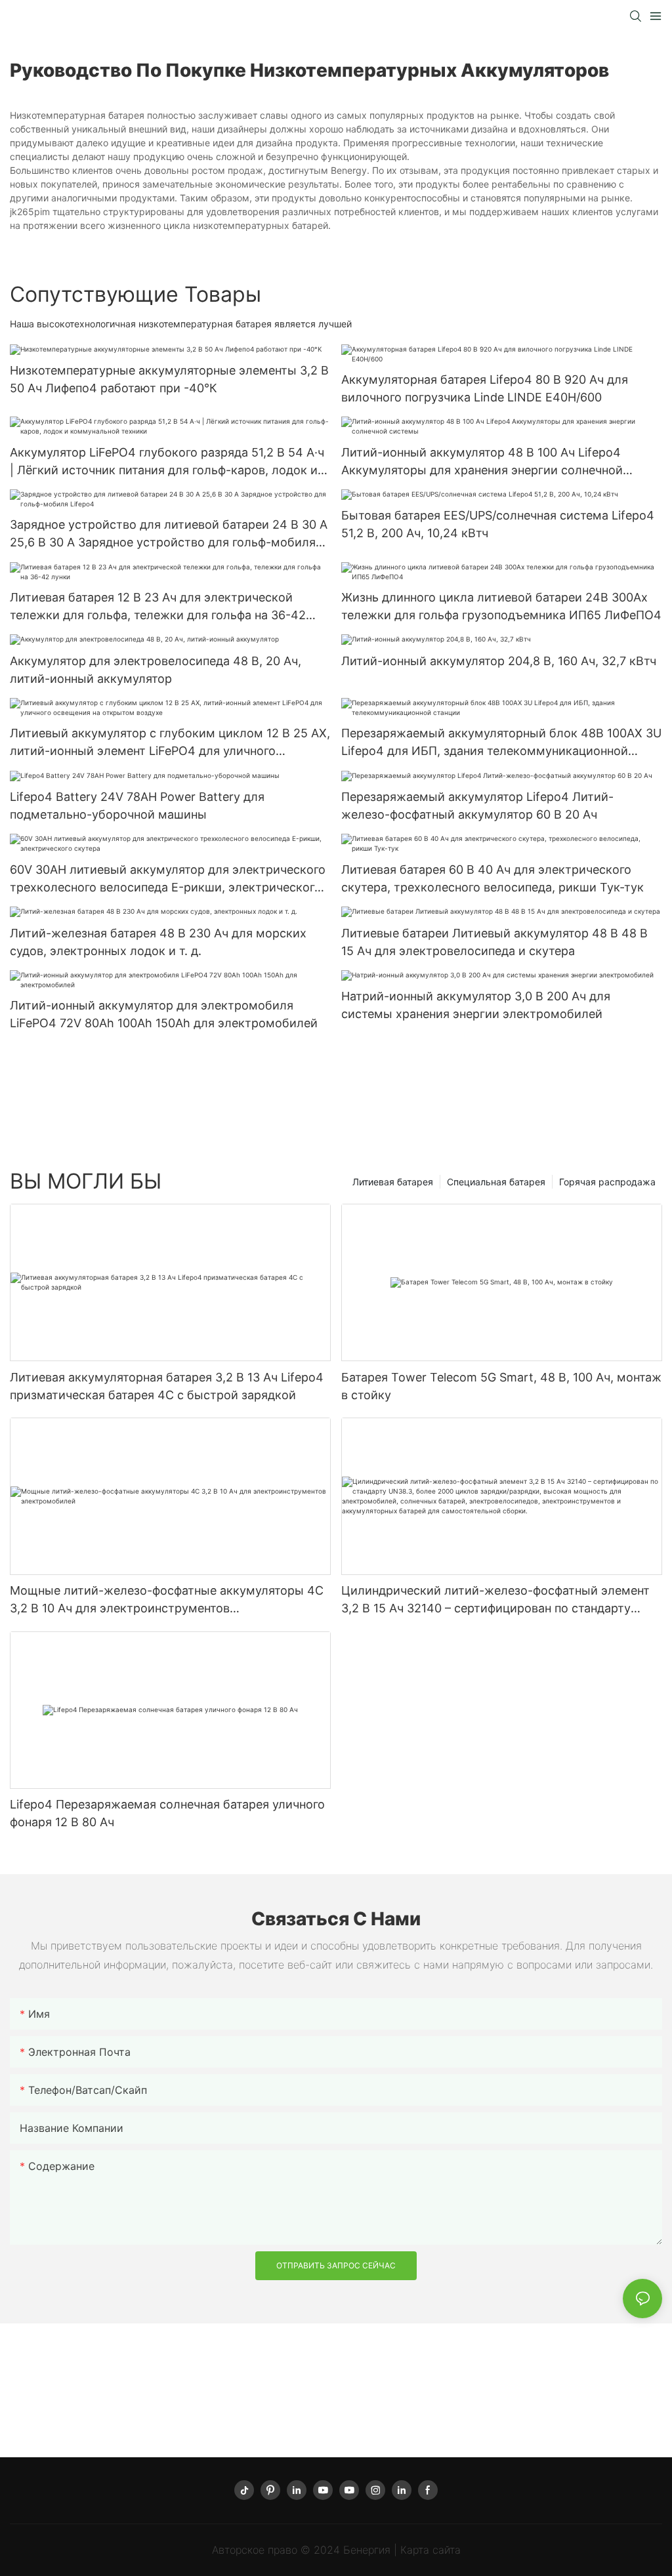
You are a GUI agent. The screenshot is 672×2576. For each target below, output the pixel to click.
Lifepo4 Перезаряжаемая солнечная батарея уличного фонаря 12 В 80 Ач (167, 1813)
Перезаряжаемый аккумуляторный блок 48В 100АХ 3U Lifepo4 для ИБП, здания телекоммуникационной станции (501, 743)
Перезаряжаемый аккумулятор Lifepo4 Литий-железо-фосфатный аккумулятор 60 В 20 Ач (477, 806)
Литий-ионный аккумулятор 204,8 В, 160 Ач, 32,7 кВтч (499, 661)
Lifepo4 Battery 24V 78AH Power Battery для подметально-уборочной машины (137, 806)
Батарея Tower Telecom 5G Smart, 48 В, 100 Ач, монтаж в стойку (501, 1386)
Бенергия (368, 2550)
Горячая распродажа (607, 1182)
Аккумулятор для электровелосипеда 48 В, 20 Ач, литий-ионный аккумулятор (156, 670)
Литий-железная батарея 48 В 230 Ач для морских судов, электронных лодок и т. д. (158, 942)
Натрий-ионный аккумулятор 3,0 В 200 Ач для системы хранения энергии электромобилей (476, 1005)
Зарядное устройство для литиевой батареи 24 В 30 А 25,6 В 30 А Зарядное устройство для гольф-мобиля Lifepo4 (169, 534)
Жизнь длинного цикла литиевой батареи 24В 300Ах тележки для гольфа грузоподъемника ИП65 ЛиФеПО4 (501, 606)
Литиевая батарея (393, 1182)
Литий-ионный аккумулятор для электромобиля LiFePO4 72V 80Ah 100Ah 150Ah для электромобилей (164, 1014)
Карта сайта (430, 2550)
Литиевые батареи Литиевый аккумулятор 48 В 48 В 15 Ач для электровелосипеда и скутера (494, 942)
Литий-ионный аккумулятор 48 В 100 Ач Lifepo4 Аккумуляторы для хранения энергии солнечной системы (482, 462)
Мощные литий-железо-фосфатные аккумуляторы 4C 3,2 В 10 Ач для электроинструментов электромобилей (167, 1600)
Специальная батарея (496, 1182)
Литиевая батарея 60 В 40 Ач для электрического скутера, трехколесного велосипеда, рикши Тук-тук (493, 878)
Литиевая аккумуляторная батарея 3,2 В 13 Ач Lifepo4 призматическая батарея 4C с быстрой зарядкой (167, 1386)
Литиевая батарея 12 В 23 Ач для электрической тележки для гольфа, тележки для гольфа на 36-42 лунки (158, 607)
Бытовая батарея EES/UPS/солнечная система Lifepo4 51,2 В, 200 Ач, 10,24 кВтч (498, 524)
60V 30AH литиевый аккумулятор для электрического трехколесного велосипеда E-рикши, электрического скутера (168, 879)
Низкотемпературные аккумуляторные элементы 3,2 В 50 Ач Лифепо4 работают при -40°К (169, 379)
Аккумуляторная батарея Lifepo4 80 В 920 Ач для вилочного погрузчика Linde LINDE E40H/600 (485, 388)
